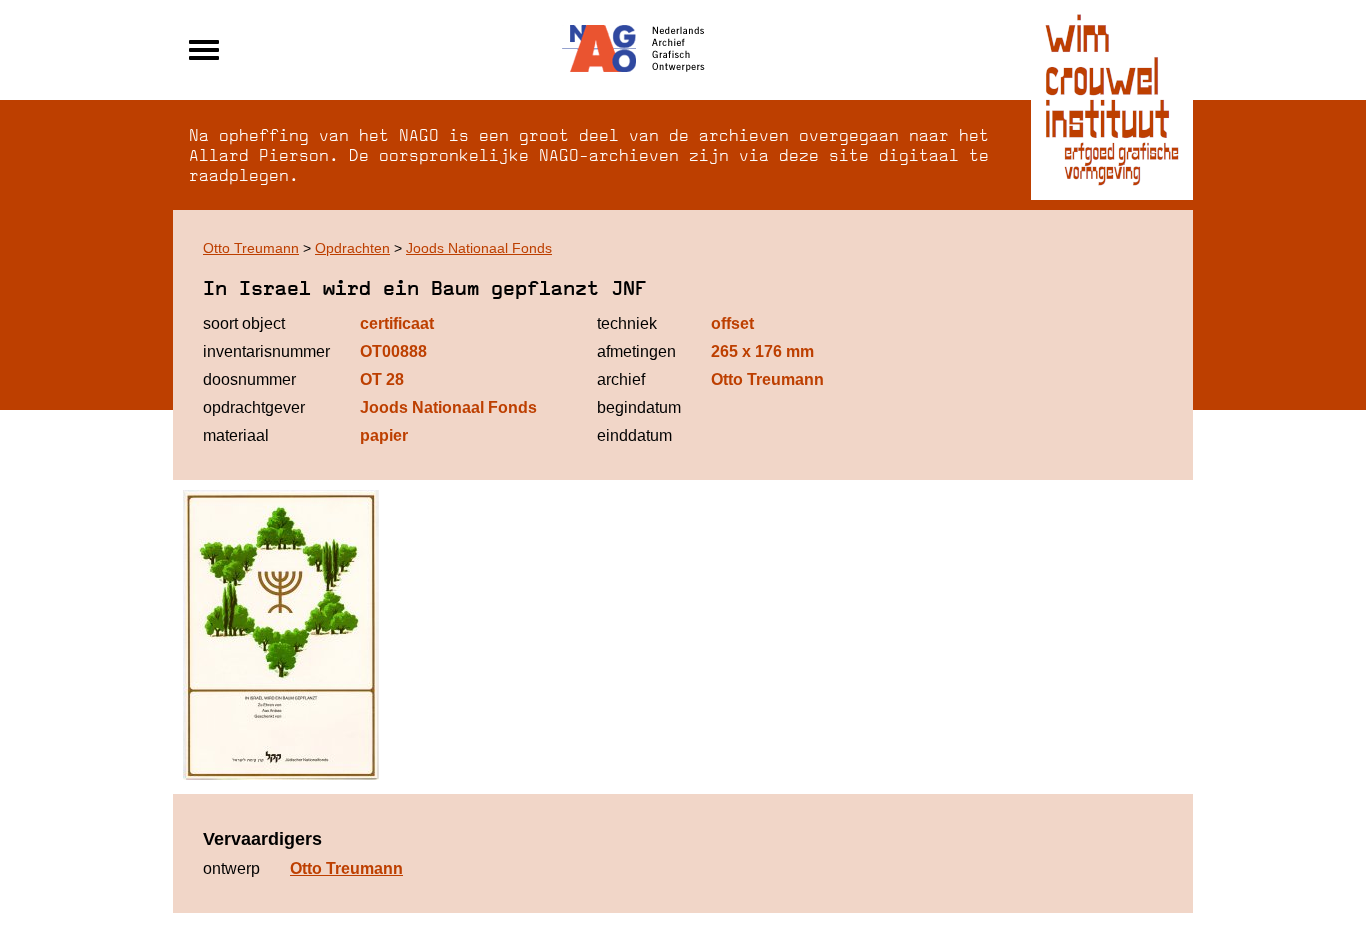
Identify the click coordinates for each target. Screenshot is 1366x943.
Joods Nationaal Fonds (479, 248)
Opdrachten (352, 248)
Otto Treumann (251, 248)
